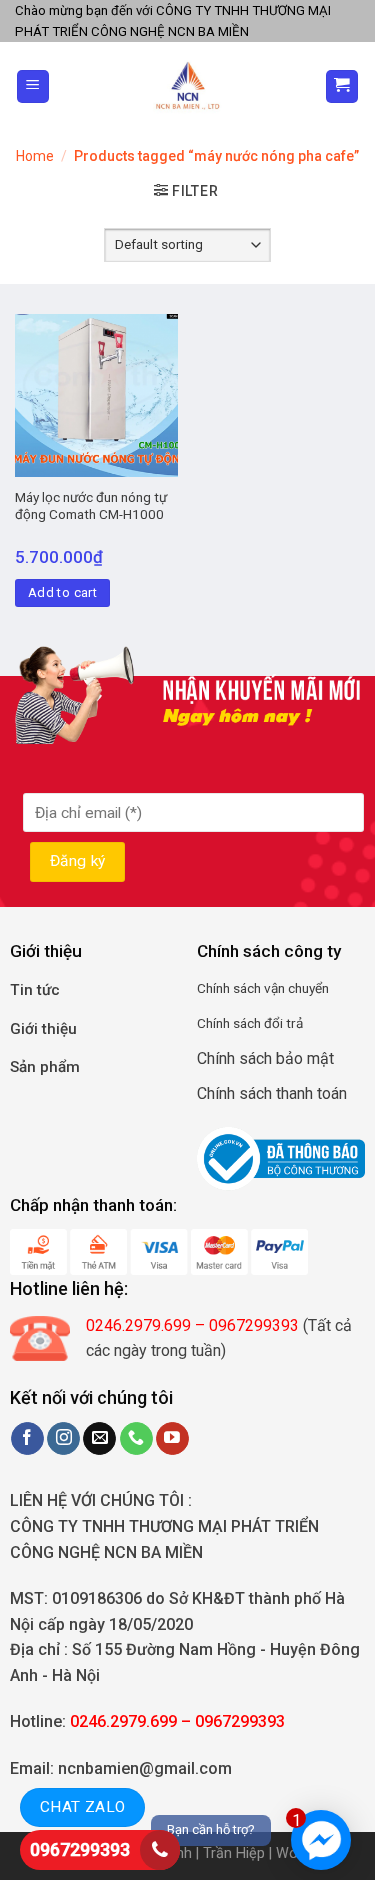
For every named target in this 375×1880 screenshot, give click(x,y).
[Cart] (342, 86)
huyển (312, 988)
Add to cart (62, 592)
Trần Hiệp (234, 1853)
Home (35, 156)
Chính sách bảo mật (265, 1058)
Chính (213, 988)
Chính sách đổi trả (250, 1023)
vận (273, 988)
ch (254, 988)
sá (238, 988)
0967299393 (80, 1849)
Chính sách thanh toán (272, 1093)
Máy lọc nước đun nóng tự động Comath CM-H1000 (91, 506)
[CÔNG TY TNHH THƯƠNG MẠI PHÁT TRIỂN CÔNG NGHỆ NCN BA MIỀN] (187, 86)
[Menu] (33, 86)
